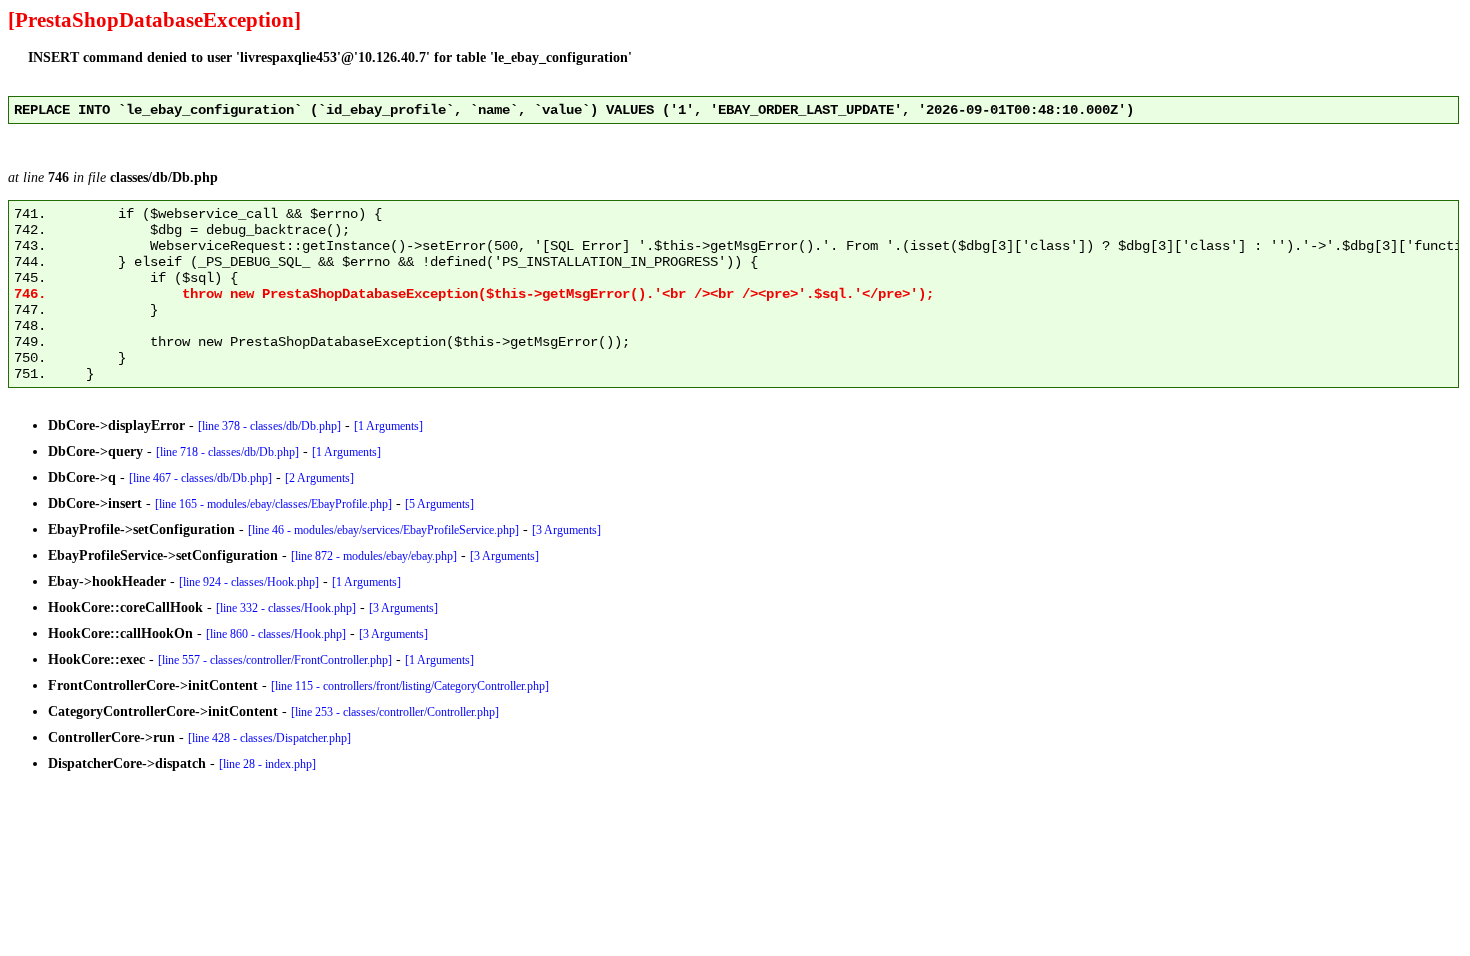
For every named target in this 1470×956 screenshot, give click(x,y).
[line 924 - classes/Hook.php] (249, 582)
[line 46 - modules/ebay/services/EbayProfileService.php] (383, 530)
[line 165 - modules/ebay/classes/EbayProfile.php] (273, 504)
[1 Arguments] (388, 426)
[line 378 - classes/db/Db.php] (269, 426)
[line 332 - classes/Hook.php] (286, 608)
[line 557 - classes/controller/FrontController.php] (275, 660)
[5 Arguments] (439, 504)
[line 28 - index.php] (267, 764)
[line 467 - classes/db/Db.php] (200, 478)
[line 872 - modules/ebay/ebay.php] (374, 556)
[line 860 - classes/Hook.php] (276, 634)
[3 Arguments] (566, 530)
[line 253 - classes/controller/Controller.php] (395, 712)
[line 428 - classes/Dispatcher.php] (269, 738)
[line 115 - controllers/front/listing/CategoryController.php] (410, 686)
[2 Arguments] (319, 478)
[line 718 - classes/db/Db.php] (227, 452)
